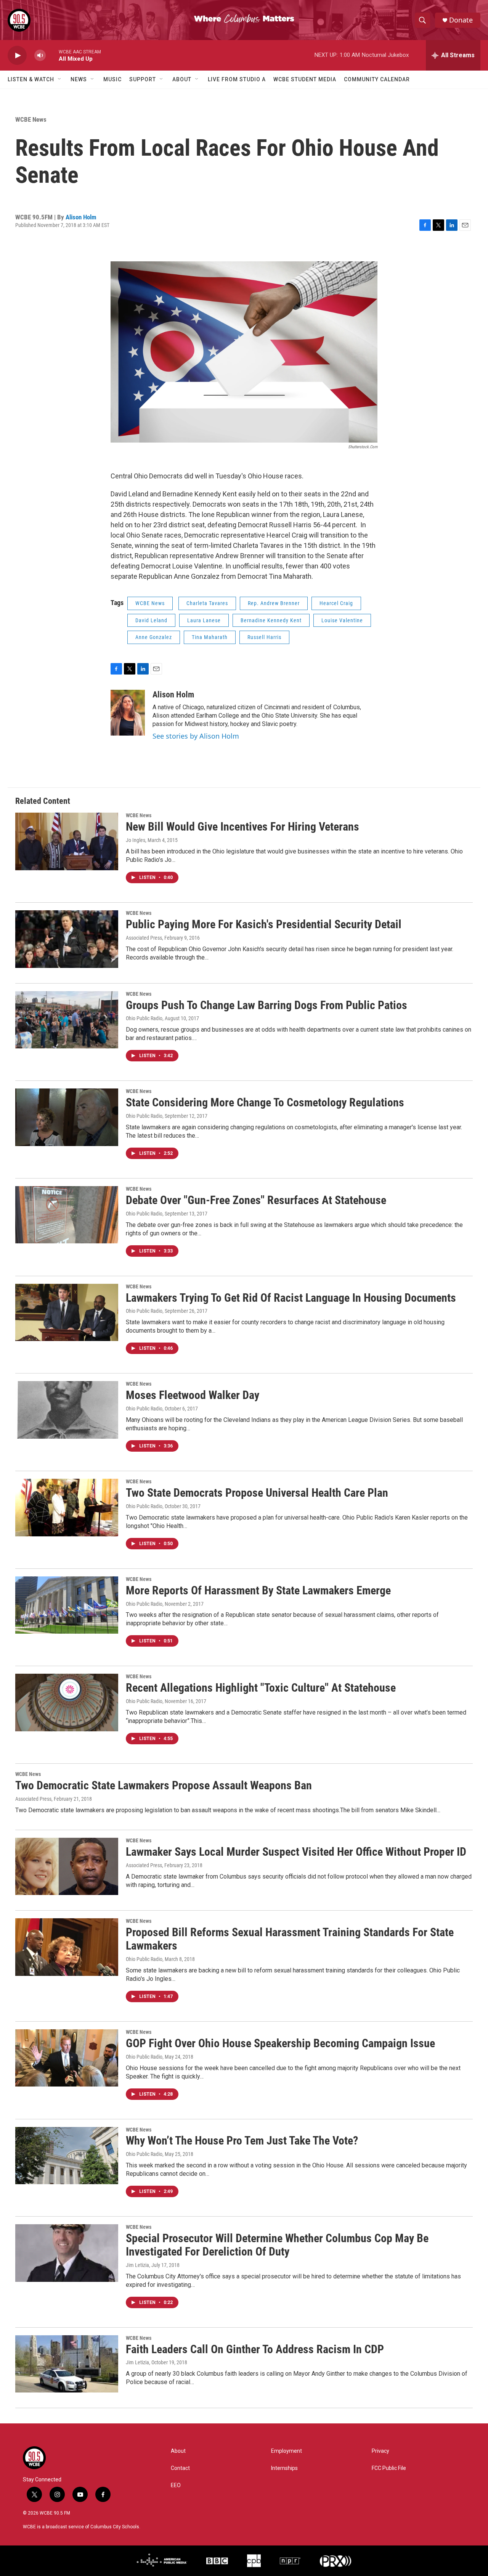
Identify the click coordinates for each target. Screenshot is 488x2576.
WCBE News (31, 119)
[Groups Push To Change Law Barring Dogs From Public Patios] (67, 1020)
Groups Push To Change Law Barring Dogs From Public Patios (266, 1005)
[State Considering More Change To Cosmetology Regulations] (67, 1117)
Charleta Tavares (207, 603)
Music (112, 79)
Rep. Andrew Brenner (274, 603)
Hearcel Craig (336, 603)
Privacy (380, 2451)
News (79, 79)
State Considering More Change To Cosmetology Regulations (265, 1102)
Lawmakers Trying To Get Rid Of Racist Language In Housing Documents (291, 1298)
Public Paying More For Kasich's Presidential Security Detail (264, 924)
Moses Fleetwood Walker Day (193, 1395)
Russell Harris (264, 637)
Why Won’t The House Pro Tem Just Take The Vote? (242, 2140)
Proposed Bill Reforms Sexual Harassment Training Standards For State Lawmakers (290, 1939)
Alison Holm (81, 217)
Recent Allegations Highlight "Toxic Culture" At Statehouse (261, 1688)
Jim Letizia (137, 2265)
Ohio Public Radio (144, 1018)
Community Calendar (377, 79)
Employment (287, 2451)
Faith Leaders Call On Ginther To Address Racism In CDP (255, 2349)
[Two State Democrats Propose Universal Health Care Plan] (67, 1507)
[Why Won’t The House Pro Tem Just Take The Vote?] (67, 2156)
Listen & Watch (31, 79)
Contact (180, 2468)
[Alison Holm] (128, 713)
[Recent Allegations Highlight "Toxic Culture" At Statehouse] (67, 1702)
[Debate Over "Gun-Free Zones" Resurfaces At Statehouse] (67, 1215)
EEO (176, 2485)
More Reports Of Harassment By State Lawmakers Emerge (258, 1590)
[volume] (40, 56)
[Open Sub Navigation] (60, 79)
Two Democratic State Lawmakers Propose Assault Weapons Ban (164, 1785)
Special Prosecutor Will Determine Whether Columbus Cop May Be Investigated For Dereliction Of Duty (277, 2245)
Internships (284, 2468)
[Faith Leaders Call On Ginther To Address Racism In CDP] (67, 2364)
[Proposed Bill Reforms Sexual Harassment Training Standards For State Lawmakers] (67, 1947)
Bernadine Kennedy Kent (271, 620)
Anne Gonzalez (154, 637)
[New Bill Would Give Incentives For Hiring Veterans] (67, 841)
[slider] (52, 55)
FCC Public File (389, 2468)
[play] (17, 56)
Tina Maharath (210, 637)
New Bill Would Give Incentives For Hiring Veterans (242, 827)
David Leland (151, 620)
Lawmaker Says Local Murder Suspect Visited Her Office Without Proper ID (296, 1852)
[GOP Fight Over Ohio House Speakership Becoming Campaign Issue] (67, 2058)
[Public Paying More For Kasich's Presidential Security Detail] (67, 939)
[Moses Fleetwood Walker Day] (67, 1410)
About (182, 79)
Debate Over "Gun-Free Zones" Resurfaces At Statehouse (256, 1200)
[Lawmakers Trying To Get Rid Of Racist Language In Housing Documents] (67, 1312)
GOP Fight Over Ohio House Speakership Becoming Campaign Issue (280, 2043)
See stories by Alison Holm (196, 736)
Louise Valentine (342, 620)
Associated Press (144, 938)
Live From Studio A (237, 79)
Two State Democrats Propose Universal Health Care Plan (257, 1493)
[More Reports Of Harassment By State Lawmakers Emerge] (67, 1605)
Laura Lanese (204, 620)
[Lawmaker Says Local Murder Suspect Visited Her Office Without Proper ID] (67, 1866)
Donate (461, 20)
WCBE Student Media (305, 79)
